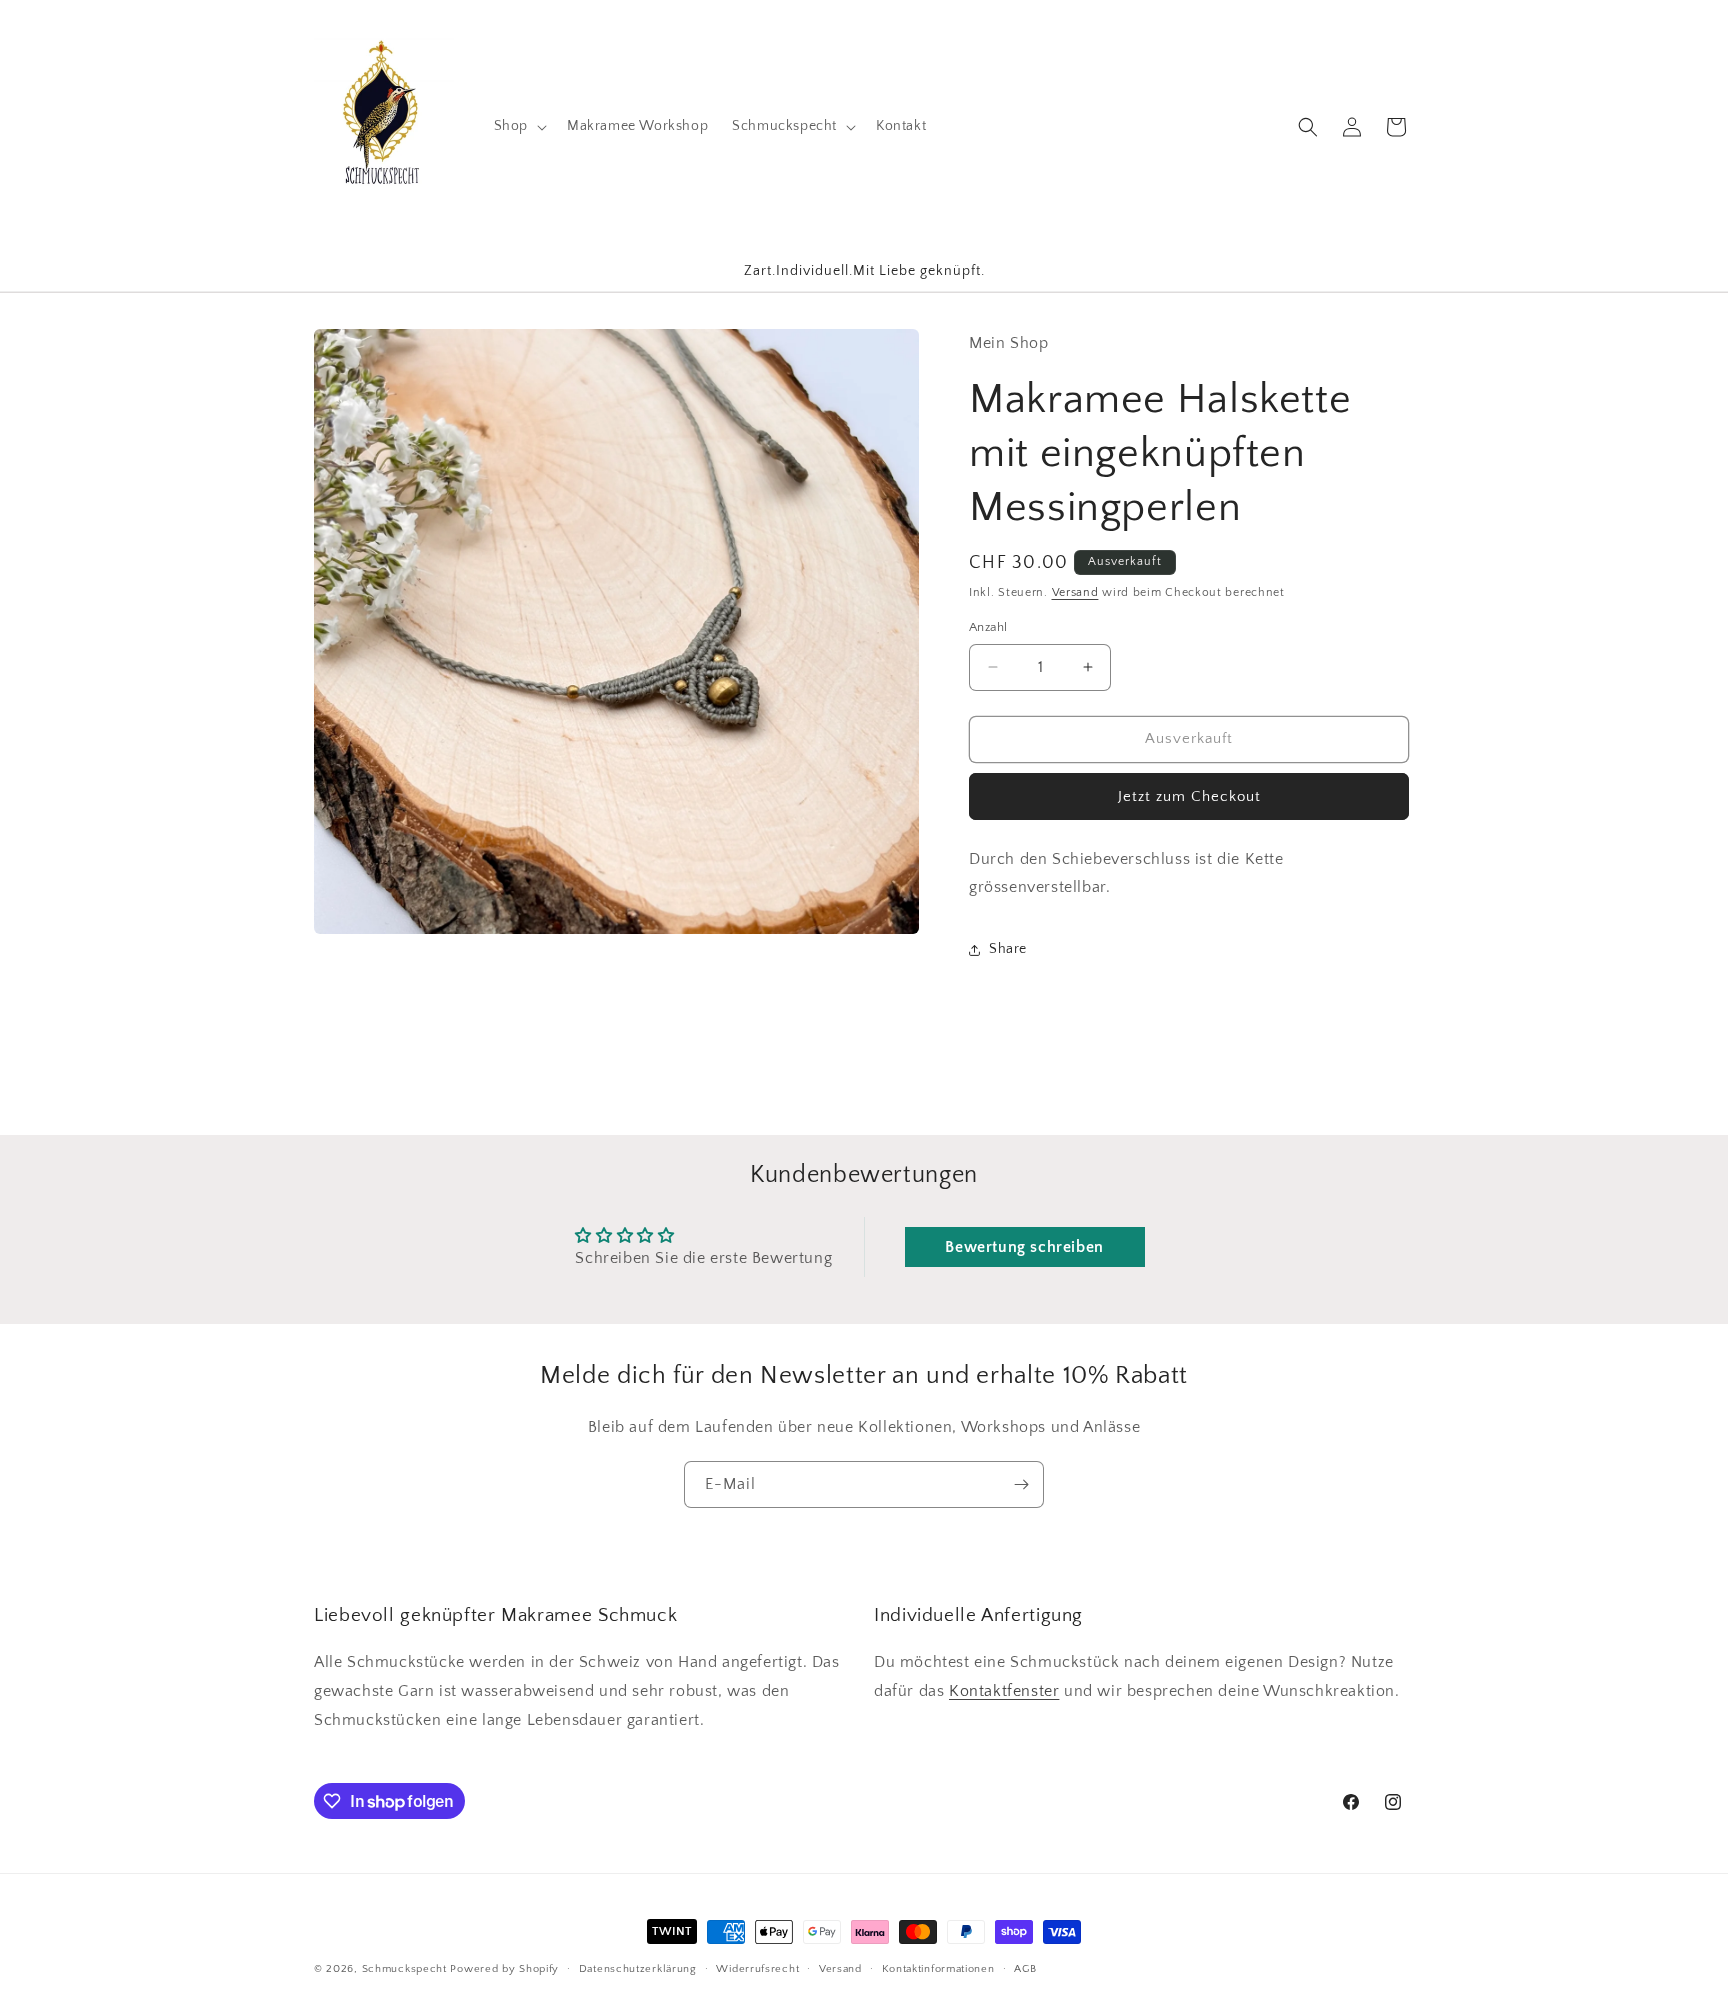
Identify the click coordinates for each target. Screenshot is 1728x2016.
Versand (1075, 592)
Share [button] (1008, 949)
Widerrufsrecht (757, 1969)
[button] (518, 126)
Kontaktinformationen (938, 1969)
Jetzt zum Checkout (1189, 796)
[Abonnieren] (1021, 1484)
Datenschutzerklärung (638, 1969)
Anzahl (988, 627)
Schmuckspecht (404, 1970)
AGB (1025, 1969)
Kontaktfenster (1004, 1691)
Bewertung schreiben (1024, 1246)
